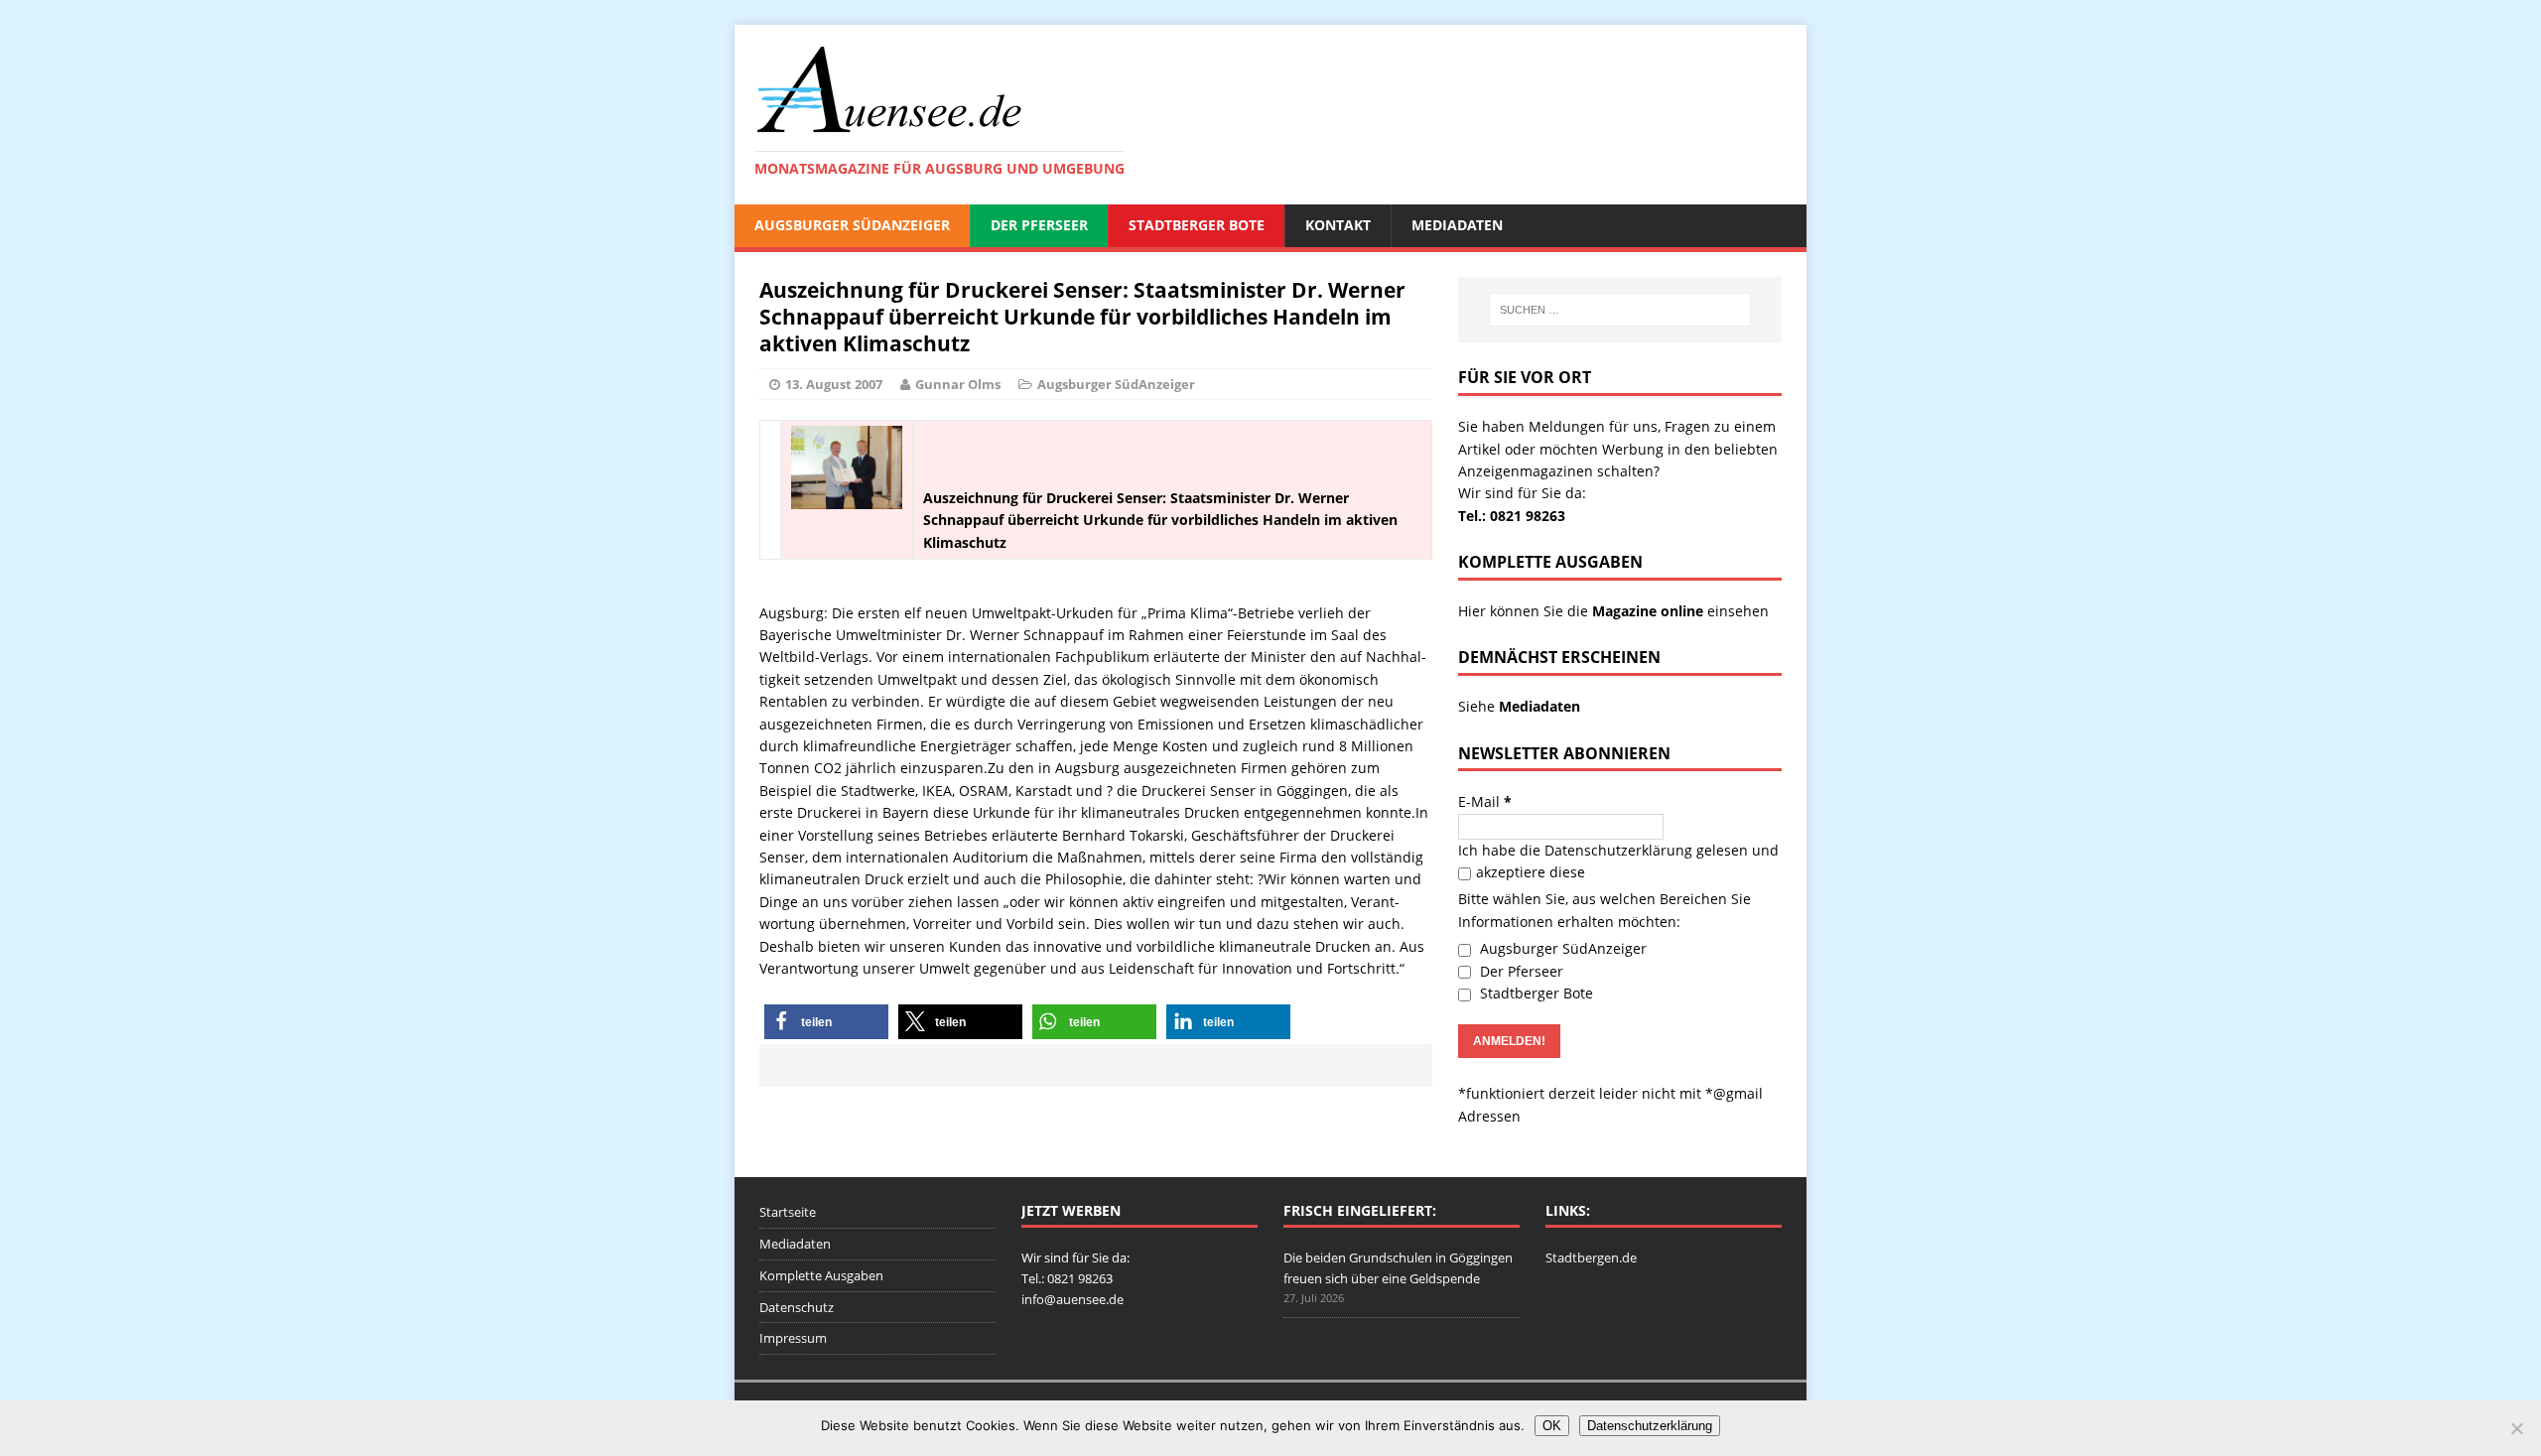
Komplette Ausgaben (821, 1275)
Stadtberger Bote (1197, 225)
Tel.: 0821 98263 (1512, 516)
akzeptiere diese (1531, 872)
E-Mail (1485, 801)
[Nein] (2516, 1428)
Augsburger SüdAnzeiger (852, 225)
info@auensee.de (1072, 1299)
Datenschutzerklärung (1618, 850)
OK (1552, 1426)
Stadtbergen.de (1591, 1257)
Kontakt (1338, 225)
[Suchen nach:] (1620, 310)
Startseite (788, 1212)
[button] (826, 1022)
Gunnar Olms (958, 384)
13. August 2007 (834, 384)
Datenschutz (797, 1307)
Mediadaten (1457, 225)
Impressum (793, 1338)
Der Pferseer (1039, 225)
